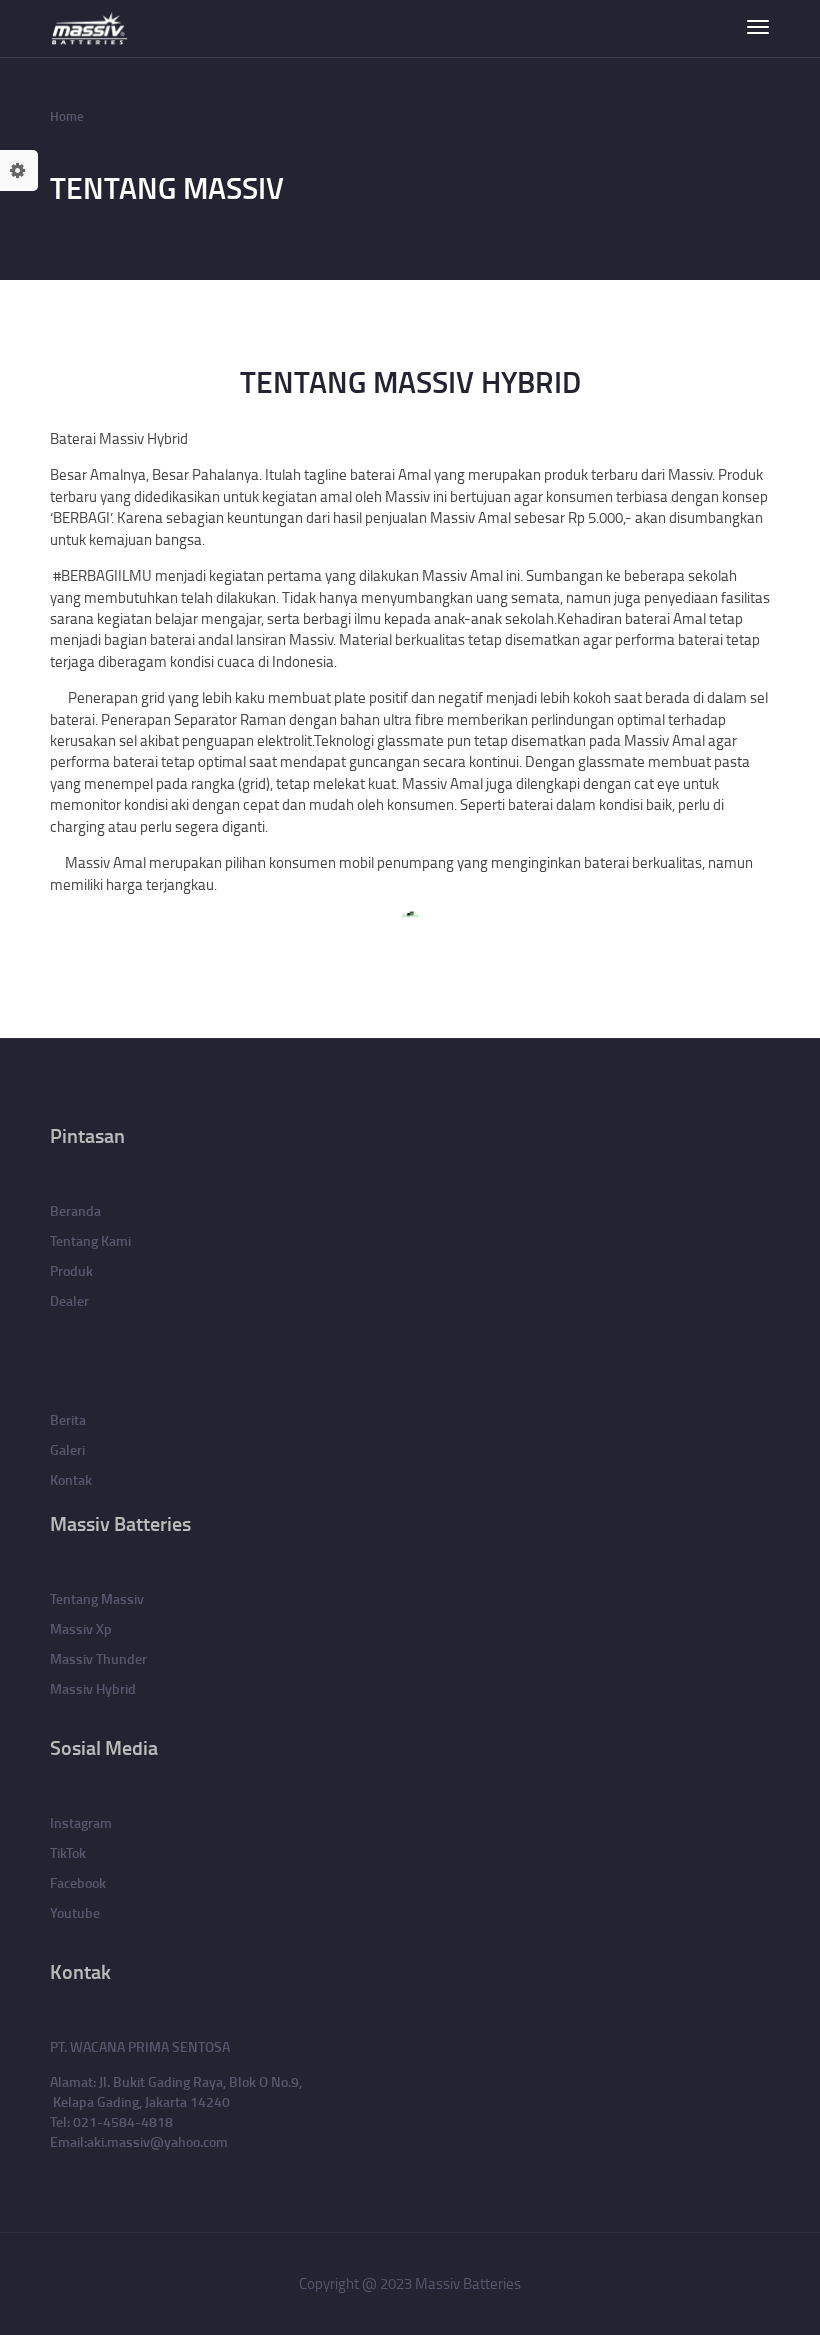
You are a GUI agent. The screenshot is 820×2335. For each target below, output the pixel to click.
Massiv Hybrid (93, 1688)
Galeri (67, 1449)
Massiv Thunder (98, 1658)
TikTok (68, 1852)
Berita (68, 1419)
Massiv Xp (81, 1628)
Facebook (78, 1882)
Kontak (71, 1479)
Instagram (81, 1822)
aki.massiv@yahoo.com (157, 2141)
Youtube (75, 1912)
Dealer (69, 1300)
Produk (71, 1270)
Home (67, 116)
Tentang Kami (90, 1240)
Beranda (75, 1210)
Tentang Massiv (97, 1598)
